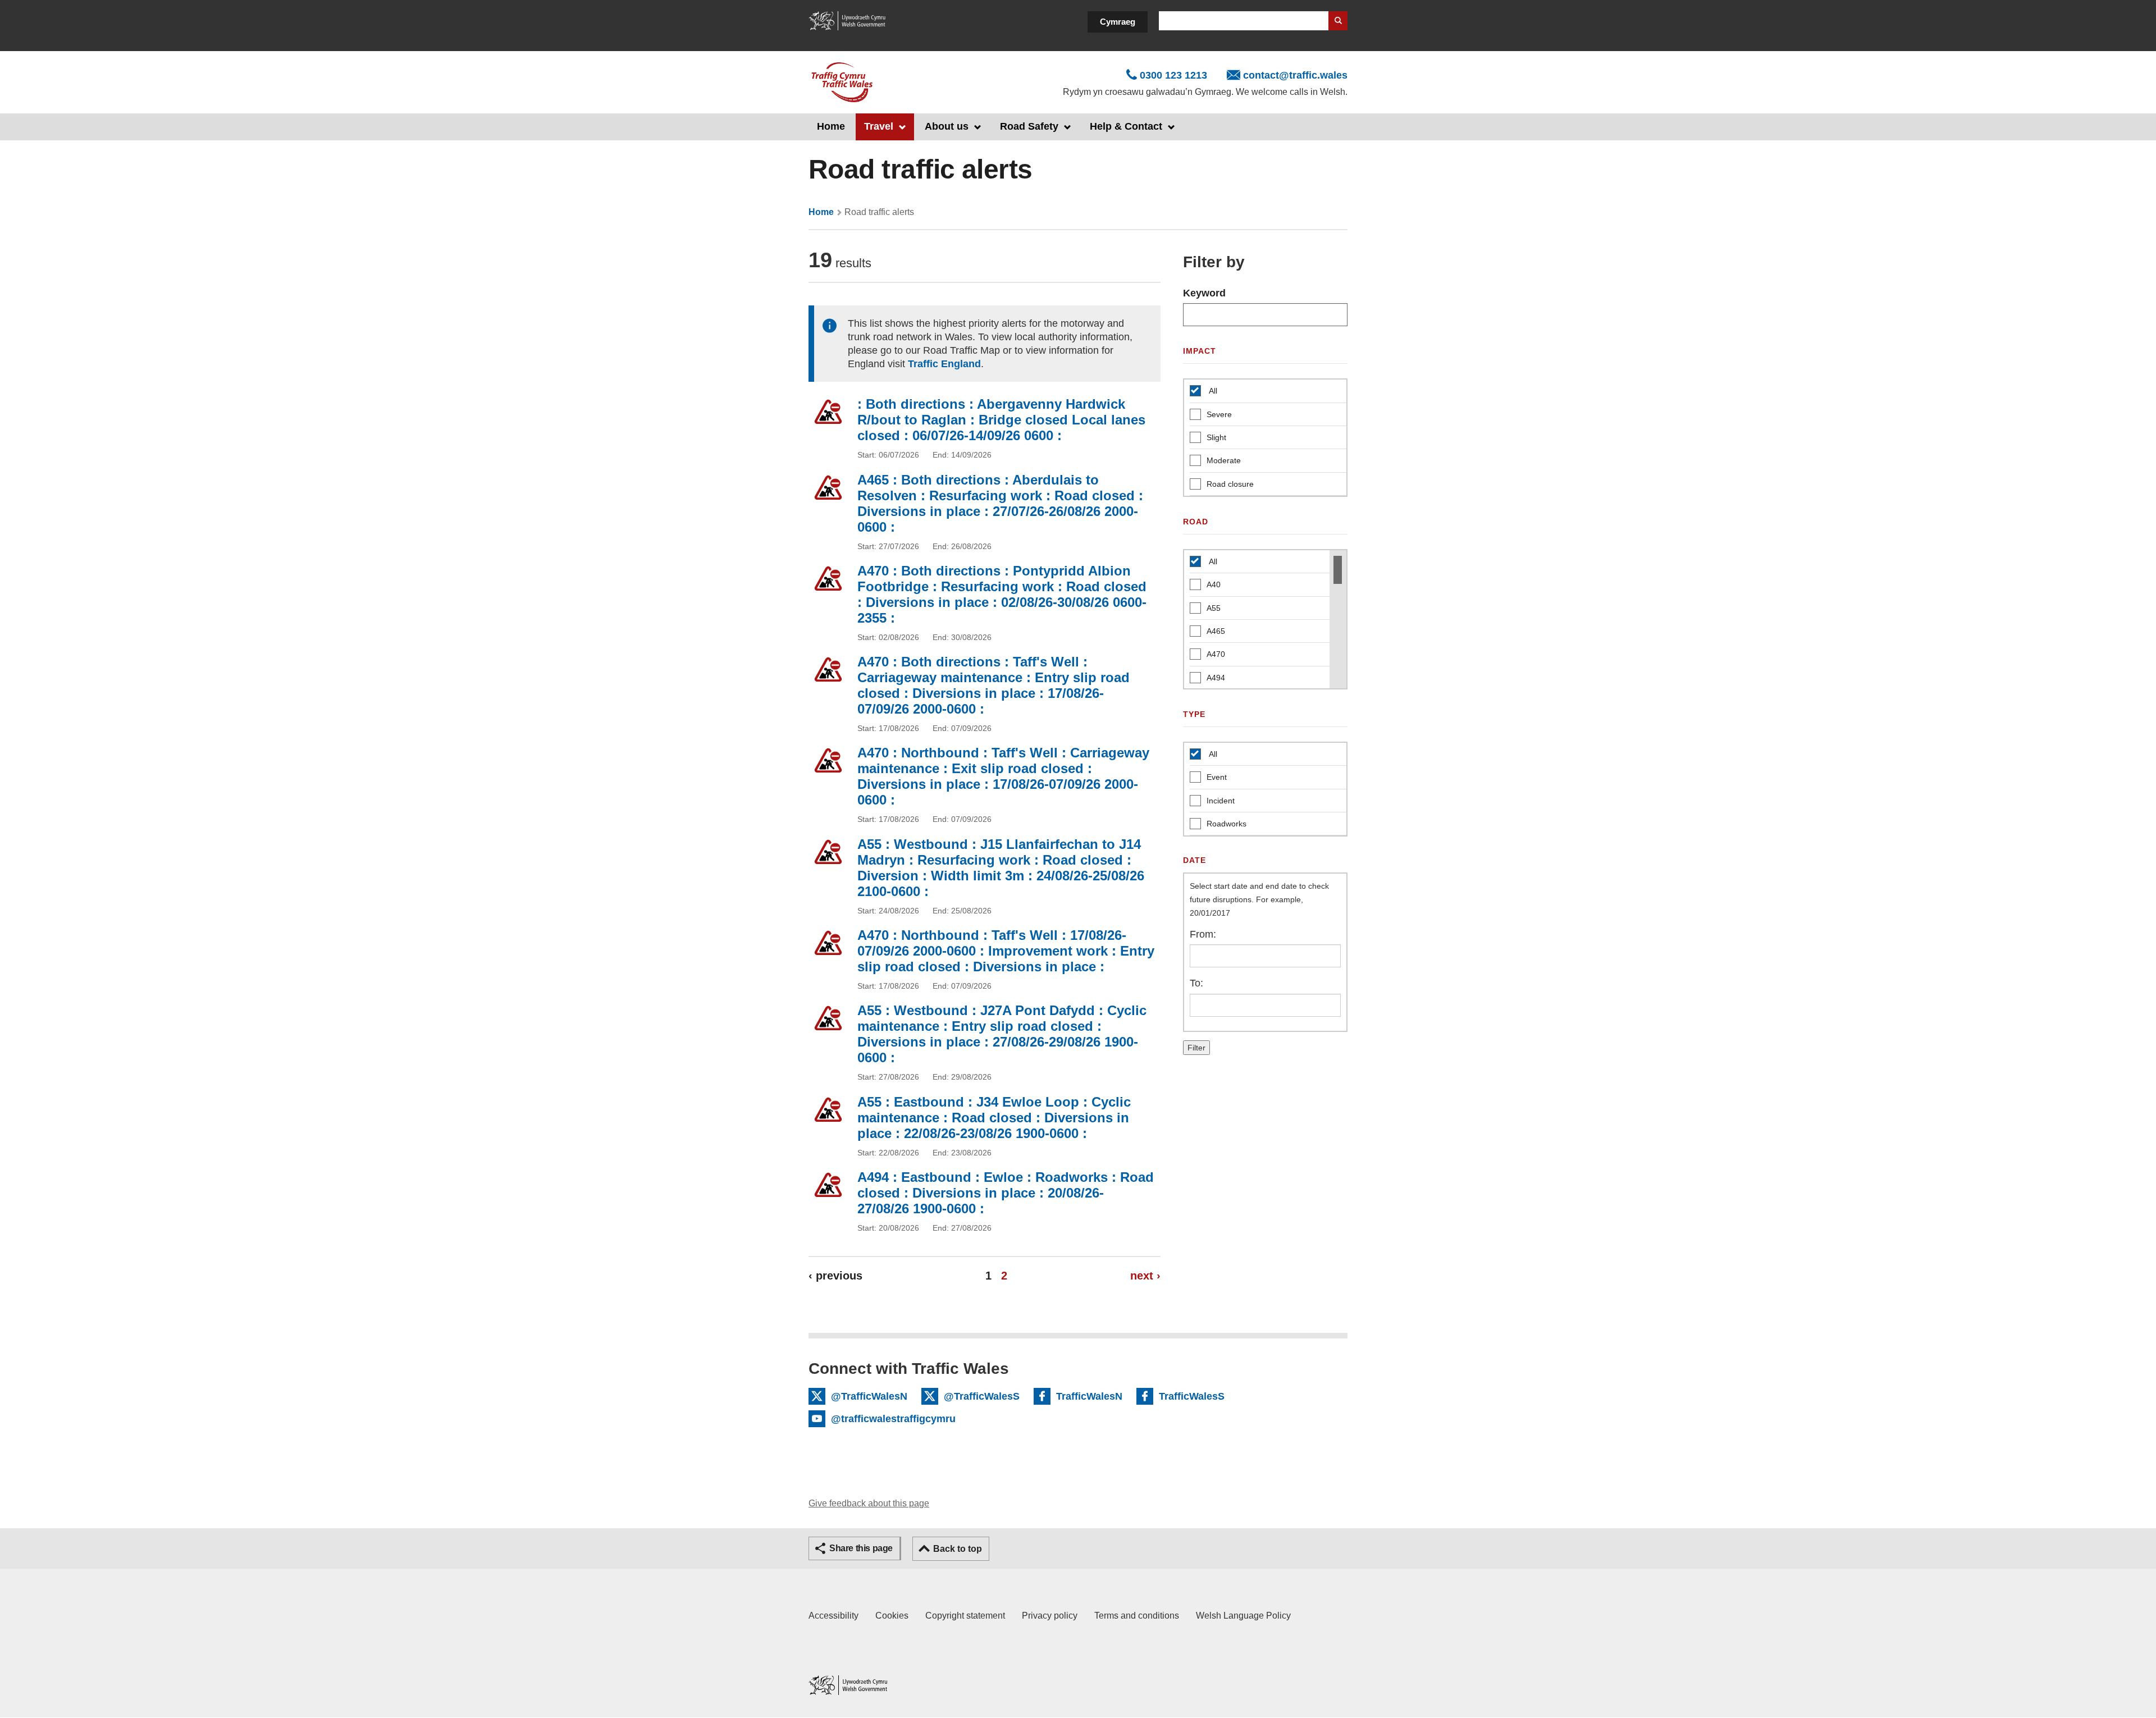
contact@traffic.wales (1295, 75)
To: (1196, 983)
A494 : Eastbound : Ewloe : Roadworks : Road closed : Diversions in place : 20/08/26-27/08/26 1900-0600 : (1006, 1193)
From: (1203, 934)
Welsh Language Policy (1243, 1616)
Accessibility (833, 1616)
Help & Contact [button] (1126, 126)
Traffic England (944, 364)
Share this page (861, 1548)
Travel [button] (879, 126)
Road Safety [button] (1029, 126)
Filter (1196, 1048)
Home (831, 126)
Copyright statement (965, 1616)
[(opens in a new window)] (848, 20)
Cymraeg (1118, 22)
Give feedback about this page (869, 1503)
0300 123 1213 (1173, 75)
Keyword (1204, 293)
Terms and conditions (1137, 1616)
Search (1338, 21)
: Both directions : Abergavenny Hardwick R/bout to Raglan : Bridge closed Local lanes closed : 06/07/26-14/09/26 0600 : (1001, 420)
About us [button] (947, 126)
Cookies (892, 1616)
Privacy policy (1050, 1616)
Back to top (958, 1549)
